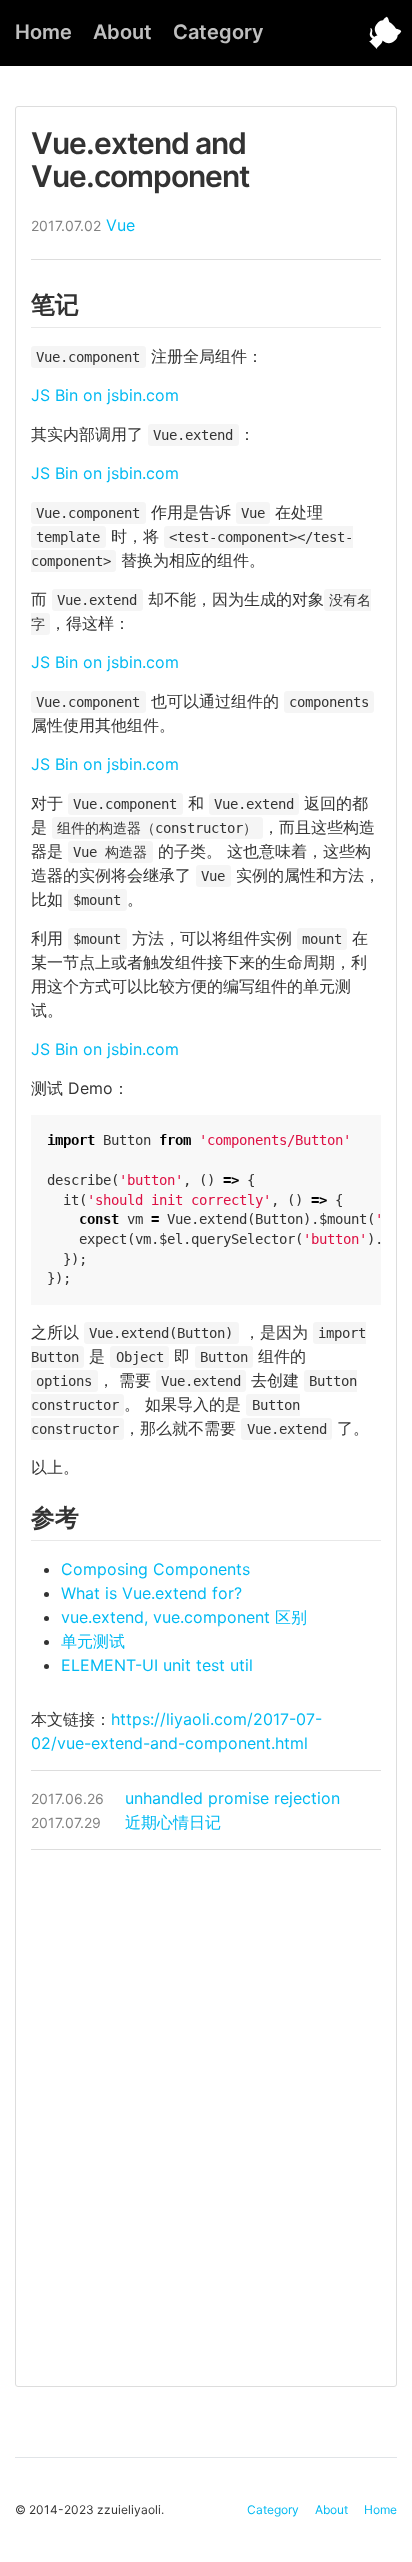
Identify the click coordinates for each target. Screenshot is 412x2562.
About (122, 32)
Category (218, 32)
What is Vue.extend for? (151, 1593)
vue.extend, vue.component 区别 (184, 1617)
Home (43, 32)
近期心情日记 (126, 1822)
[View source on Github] (372, 33)
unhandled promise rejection (185, 1798)
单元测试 (93, 1641)
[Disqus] (206, 2115)
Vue (120, 225)
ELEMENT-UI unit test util (157, 1665)
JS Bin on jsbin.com (105, 395)
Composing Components (155, 1569)
